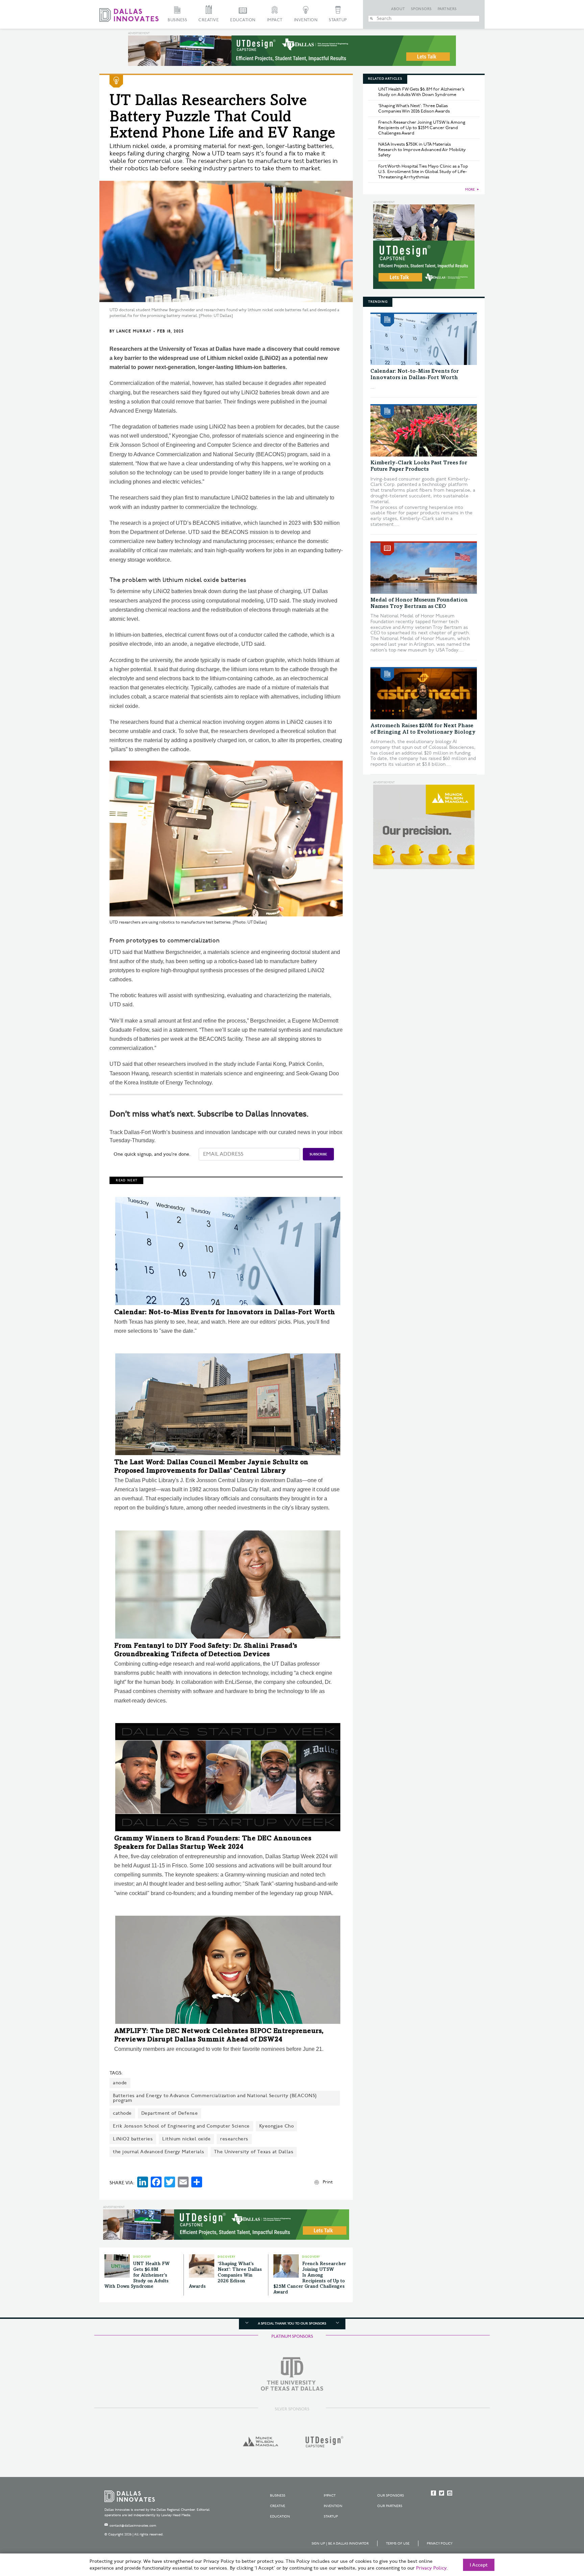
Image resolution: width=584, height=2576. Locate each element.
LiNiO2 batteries (133, 2139)
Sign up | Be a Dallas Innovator (340, 2544)
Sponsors (421, 9)
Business (177, 20)
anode (120, 2083)
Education (243, 20)
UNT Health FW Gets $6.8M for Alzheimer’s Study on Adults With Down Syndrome (137, 2275)
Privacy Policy (440, 2544)
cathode (122, 2113)
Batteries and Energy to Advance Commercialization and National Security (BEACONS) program (215, 2098)
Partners (447, 9)
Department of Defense (170, 2113)
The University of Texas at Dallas (254, 2152)
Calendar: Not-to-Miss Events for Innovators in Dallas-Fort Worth (225, 1313)
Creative (209, 20)
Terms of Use (398, 2544)
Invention (306, 20)
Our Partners (390, 2506)
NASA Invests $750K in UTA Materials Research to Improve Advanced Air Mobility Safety (422, 150)
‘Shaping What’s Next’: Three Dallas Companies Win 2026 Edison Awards (225, 2275)
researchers (234, 2139)
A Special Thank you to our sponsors (292, 2324)
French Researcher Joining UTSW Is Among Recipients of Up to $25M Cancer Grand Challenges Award (422, 128)
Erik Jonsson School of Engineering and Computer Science (181, 2126)
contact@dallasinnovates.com (133, 2526)
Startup (338, 20)
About (398, 9)
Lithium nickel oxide (186, 2139)
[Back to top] (557, 2533)
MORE (470, 190)
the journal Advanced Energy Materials (159, 2152)
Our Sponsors (391, 2496)
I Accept (479, 2565)
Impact (275, 20)
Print (328, 2182)
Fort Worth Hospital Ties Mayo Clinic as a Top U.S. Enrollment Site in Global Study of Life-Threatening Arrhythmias (423, 172)
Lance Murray (134, 331)
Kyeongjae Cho (277, 2126)
